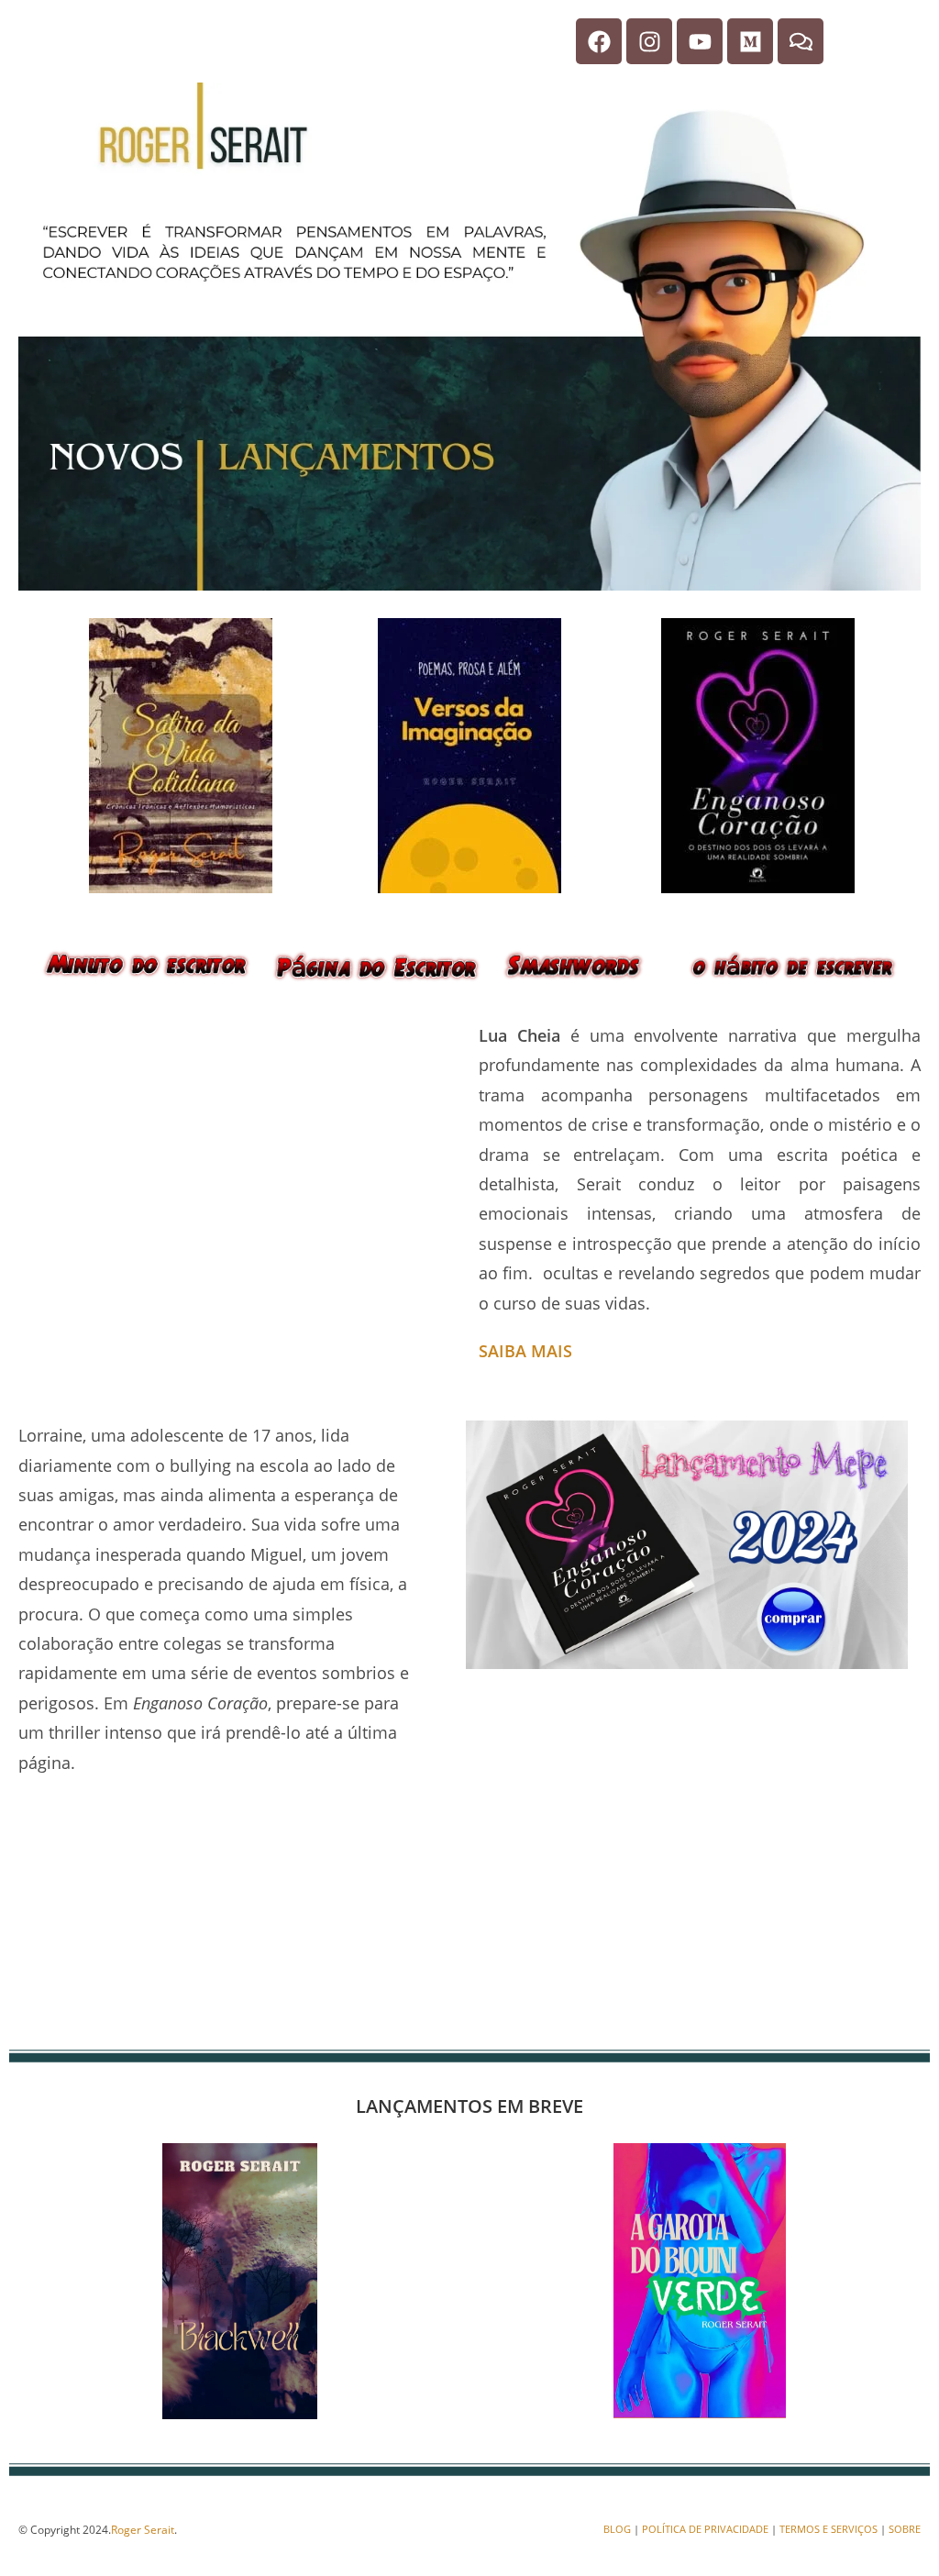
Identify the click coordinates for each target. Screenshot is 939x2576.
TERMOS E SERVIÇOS (829, 2529)
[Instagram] (649, 41)
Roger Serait (143, 2530)
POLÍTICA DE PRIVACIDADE (705, 2529)
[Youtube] (700, 41)
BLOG (617, 2529)
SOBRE (905, 2529)
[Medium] (750, 41)
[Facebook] (599, 41)
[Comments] (801, 41)
